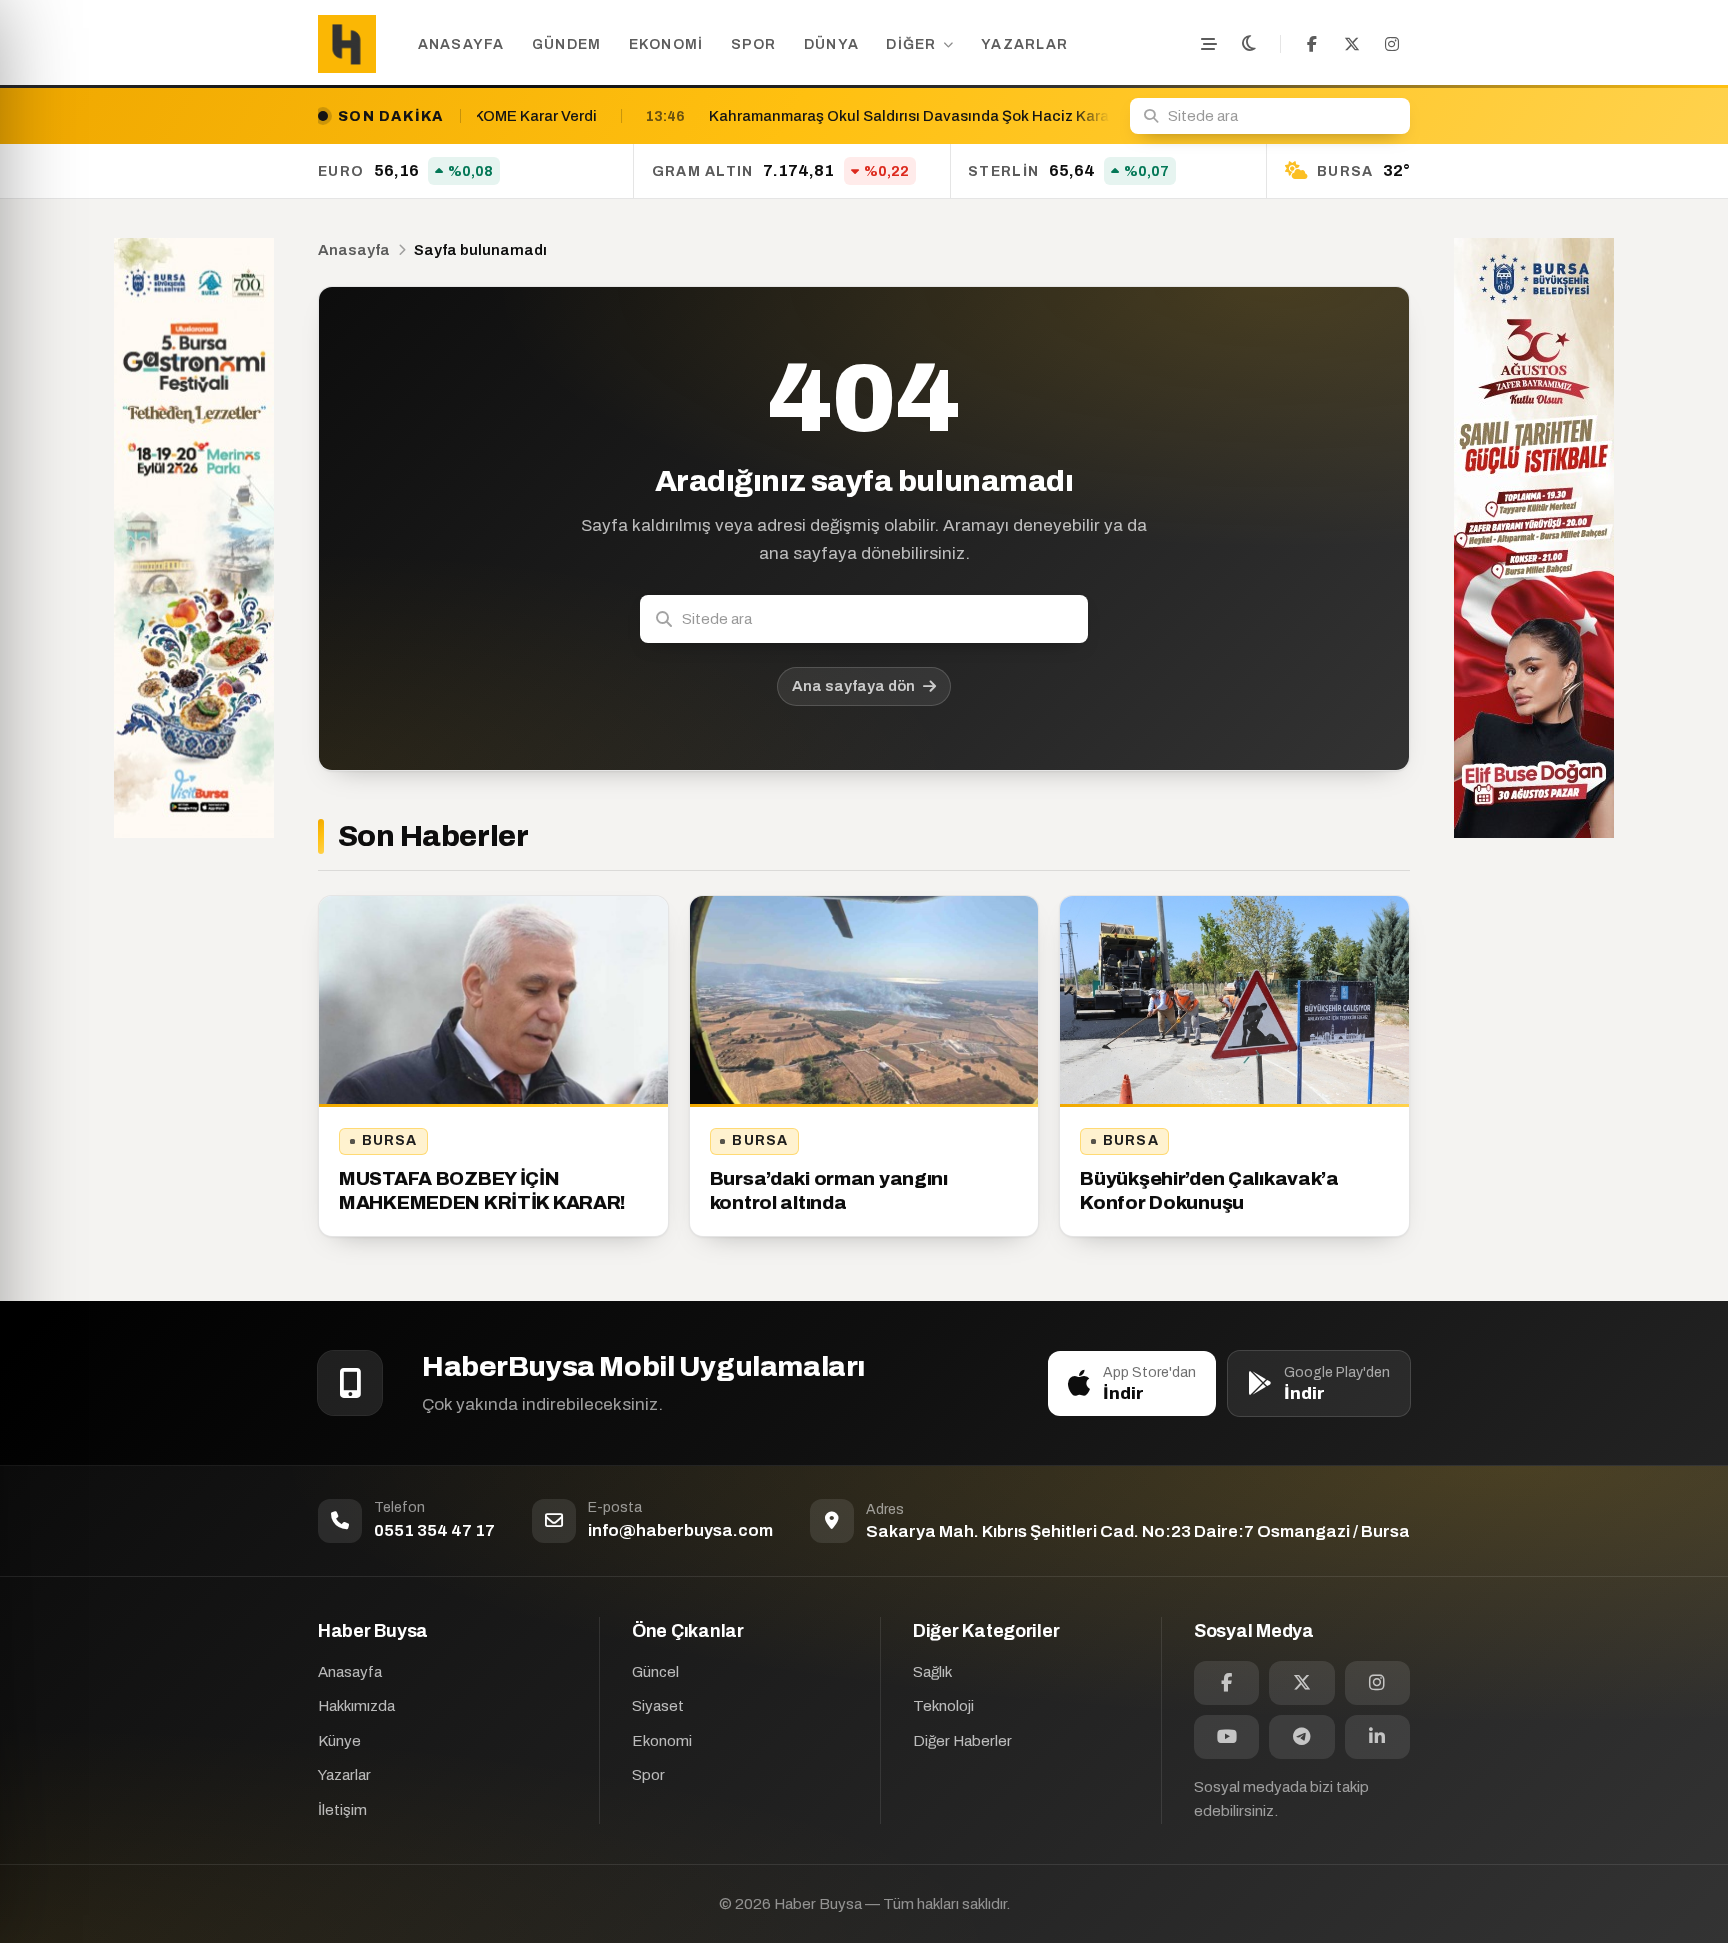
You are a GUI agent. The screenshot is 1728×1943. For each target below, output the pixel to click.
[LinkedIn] (1377, 1737)
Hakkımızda (356, 1706)
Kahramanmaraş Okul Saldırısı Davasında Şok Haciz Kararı (700, 116)
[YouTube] (1226, 1737)
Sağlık (932, 1672)
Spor (754, 44)
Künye (339, 1741)
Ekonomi (666, 44)
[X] (1352, 44)
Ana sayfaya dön (853, 686)
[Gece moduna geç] (1249, 44)
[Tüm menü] (1209, 44)
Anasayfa (461, 44)
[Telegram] (1301, 1737)
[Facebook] (1312, 44)
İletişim (342, 1810)
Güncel (655, 1672)
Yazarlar (1024, 44)
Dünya (831, 44)
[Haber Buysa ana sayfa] (347, 44)
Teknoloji (943, 1706)
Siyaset (658, 1706)
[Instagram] (1392, 44)
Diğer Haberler (962, 1741)
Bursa (390, 1140)
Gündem (567, 44)
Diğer (911, 44)
